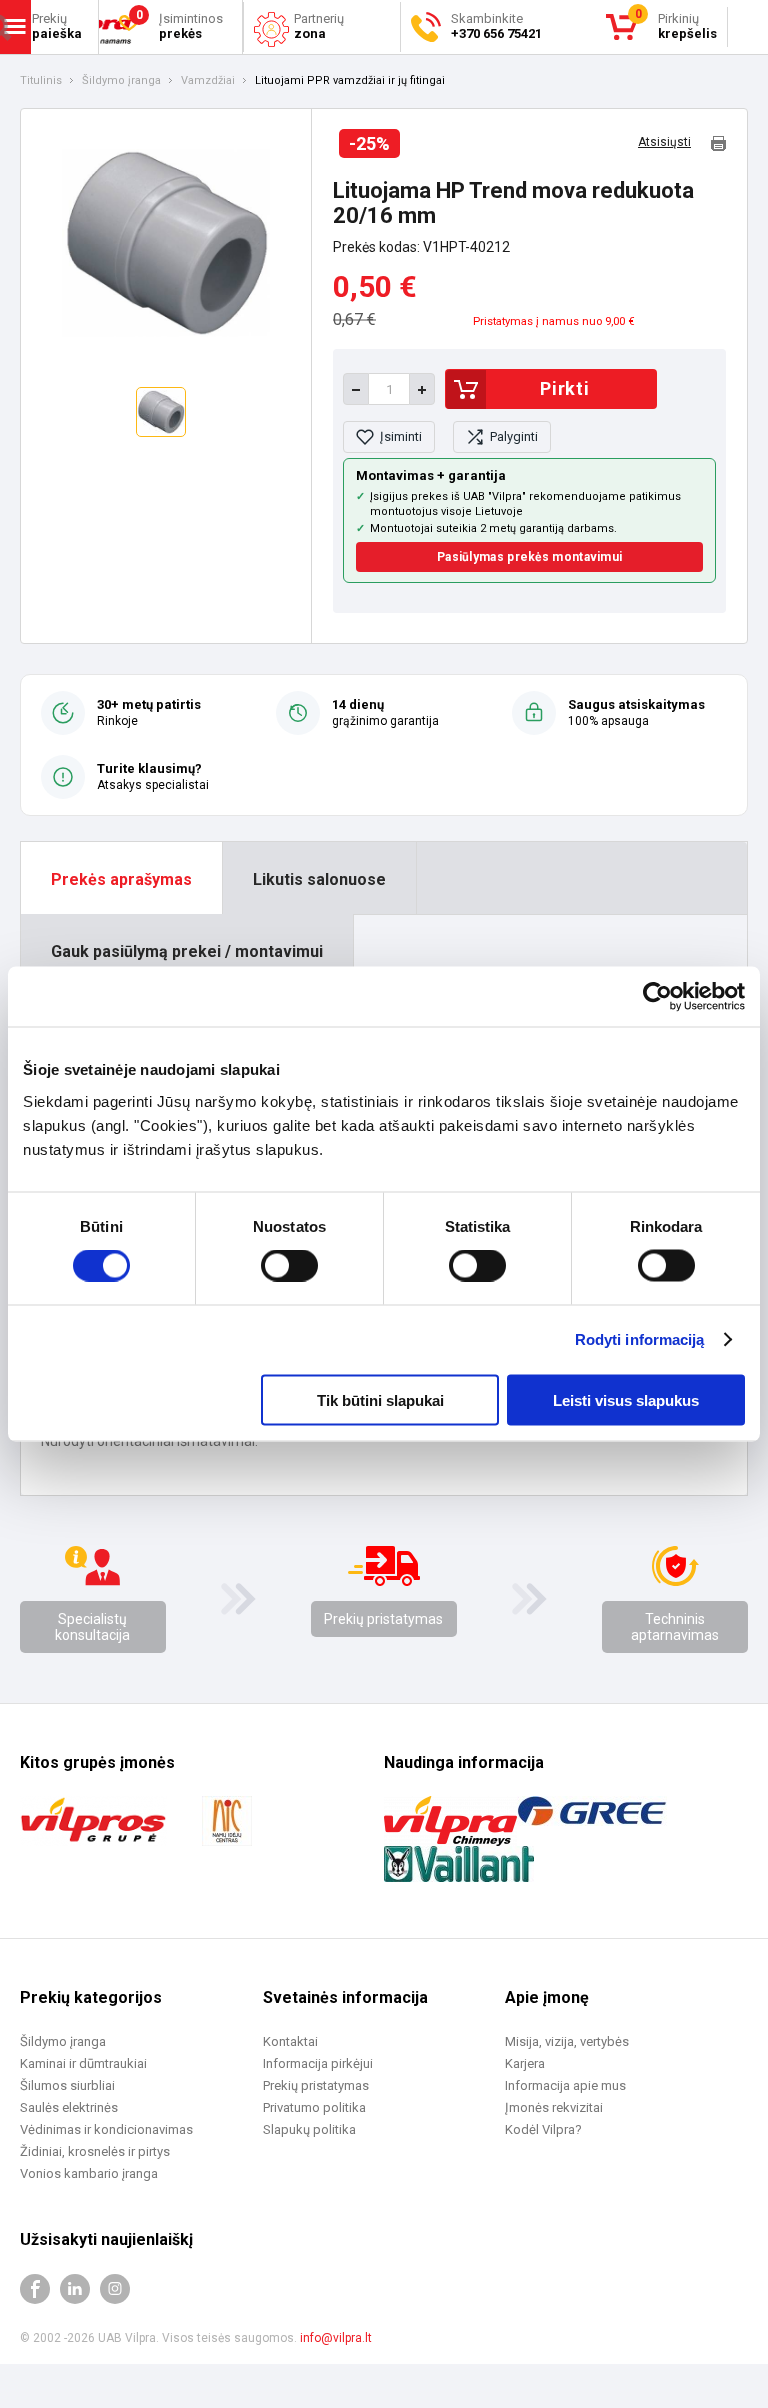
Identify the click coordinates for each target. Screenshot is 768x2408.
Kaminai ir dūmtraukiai (83, 2063)
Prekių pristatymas (383, 1619)
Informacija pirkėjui (318, 2063)
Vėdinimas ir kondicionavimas (106, 2129)
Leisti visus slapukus (626, 1399)
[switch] (289, 1266)
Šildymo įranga (121, 81)
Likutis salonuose (319, 879)
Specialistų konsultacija (92, 1627)
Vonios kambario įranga (89, 2173)
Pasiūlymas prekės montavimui (529, 557)
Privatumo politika (314, 2107)
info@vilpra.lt (336, 2338)
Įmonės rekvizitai (554, 2107)
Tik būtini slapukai (380, 1399)
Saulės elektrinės (69, 2107)
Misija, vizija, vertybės (567, 2041)
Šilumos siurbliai (67, 2085)
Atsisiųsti (664, 142)
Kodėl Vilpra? (543, 2129)
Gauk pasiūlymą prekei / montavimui (187, 951)
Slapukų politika (309, 2129)
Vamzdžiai (208, 81)
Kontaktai (290, 2041)
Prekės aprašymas (121, 879)
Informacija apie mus (565, 2085)
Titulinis (41, 81)
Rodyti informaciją (640, 1339)
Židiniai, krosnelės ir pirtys (95, 2151)
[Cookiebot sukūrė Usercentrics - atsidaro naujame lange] (657, 997)
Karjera (525, 2063)
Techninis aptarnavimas (675, 1627)
